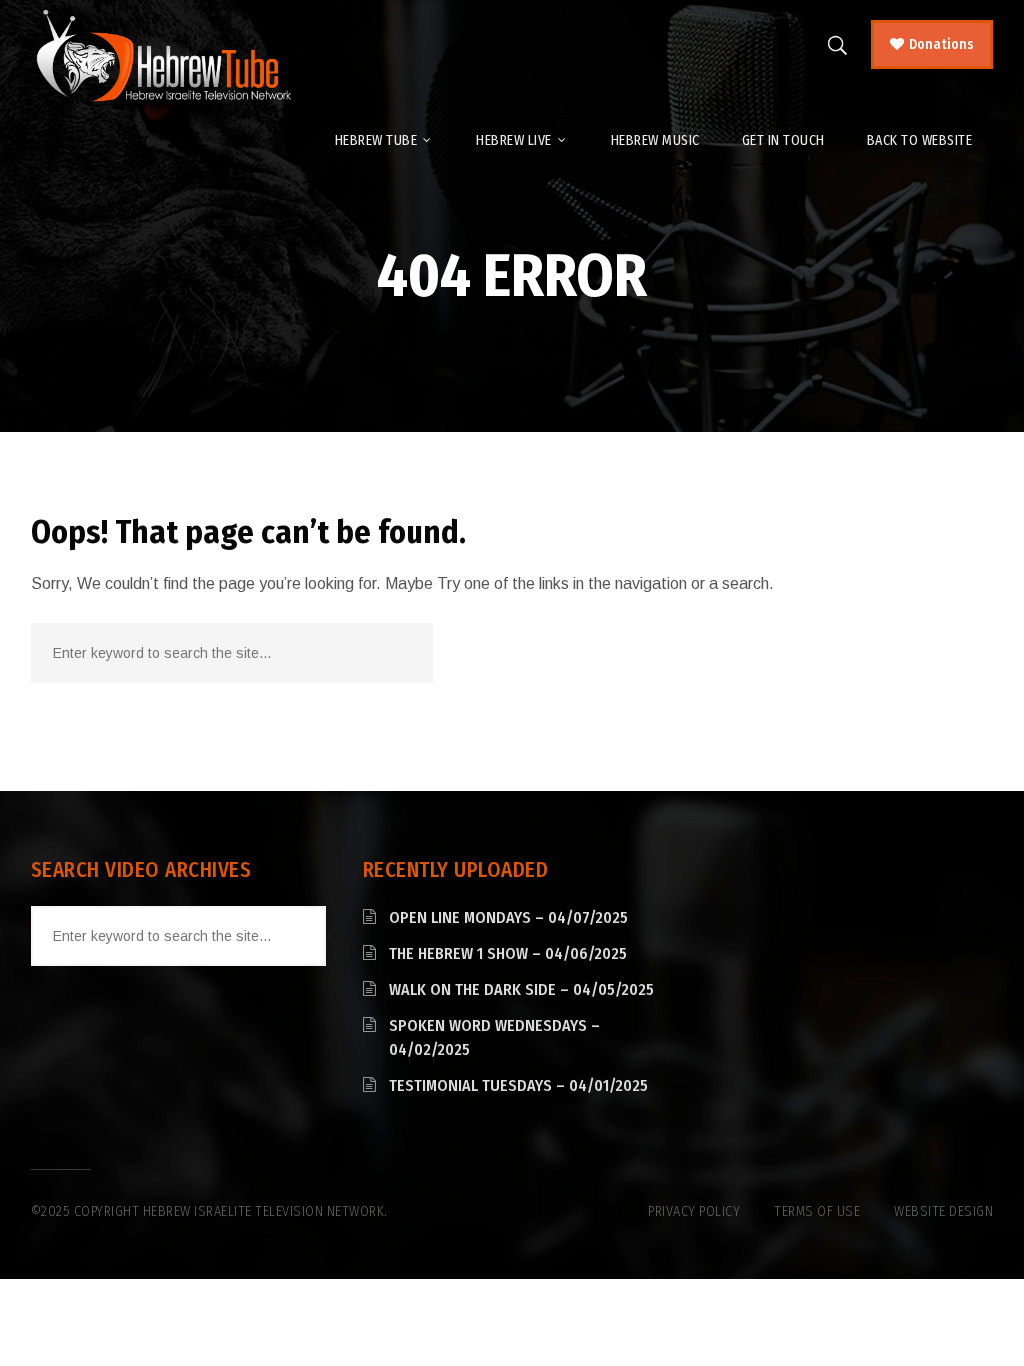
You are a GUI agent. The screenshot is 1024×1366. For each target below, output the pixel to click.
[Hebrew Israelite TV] (163, 57)
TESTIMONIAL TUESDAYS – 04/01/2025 (518, 1085)
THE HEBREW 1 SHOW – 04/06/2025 (508, 953)
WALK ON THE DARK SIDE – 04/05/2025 (521, 989)
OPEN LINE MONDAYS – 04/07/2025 (508, 917)
